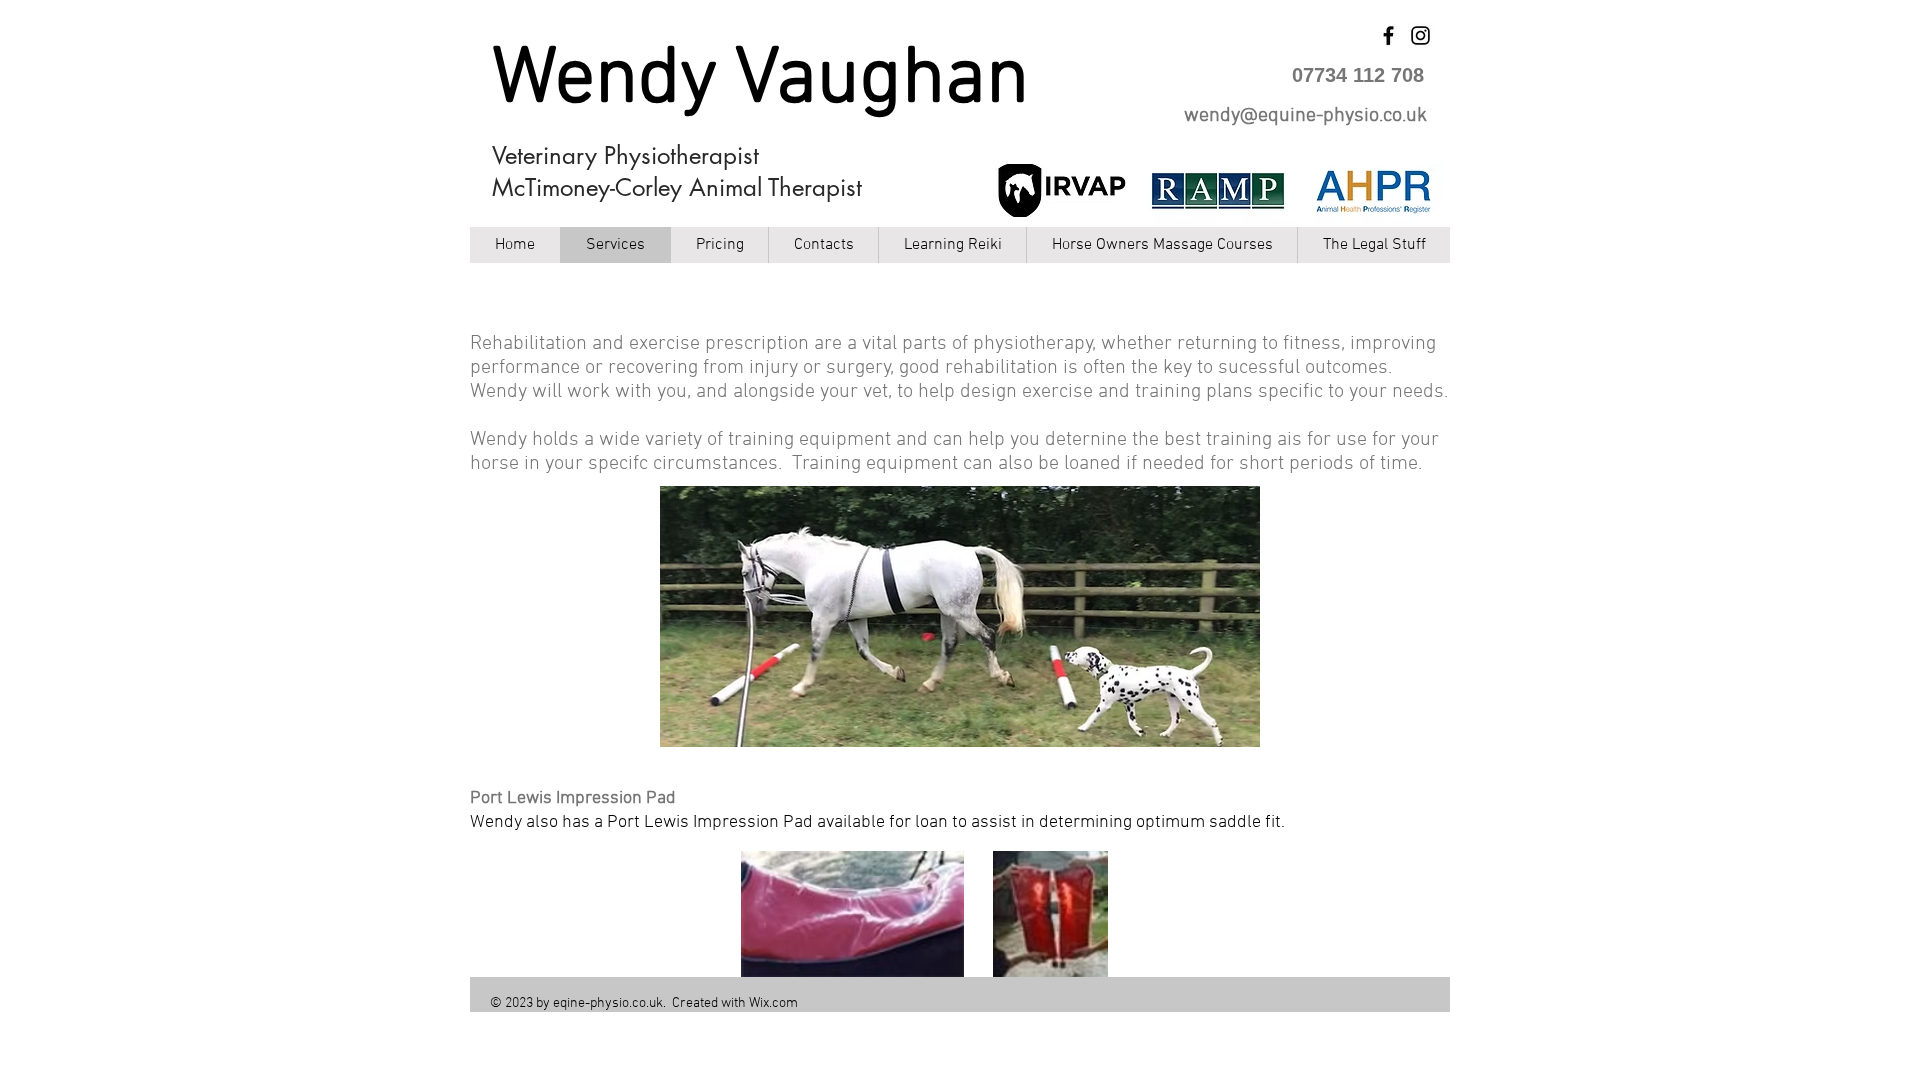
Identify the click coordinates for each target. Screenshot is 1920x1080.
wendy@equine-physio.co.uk (1305, 116)
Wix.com (773, 1003)
